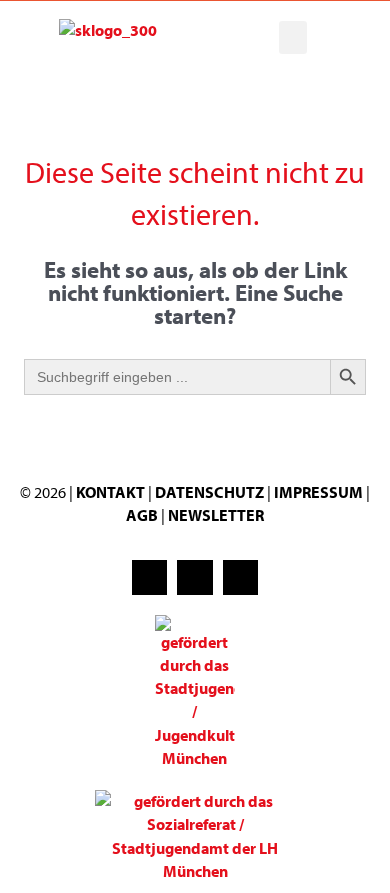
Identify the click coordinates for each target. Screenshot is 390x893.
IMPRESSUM (318, 492)
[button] (293, 37)
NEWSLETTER (216, 515)
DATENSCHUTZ (211, 492)
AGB (142, 515)
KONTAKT (110, 492)
